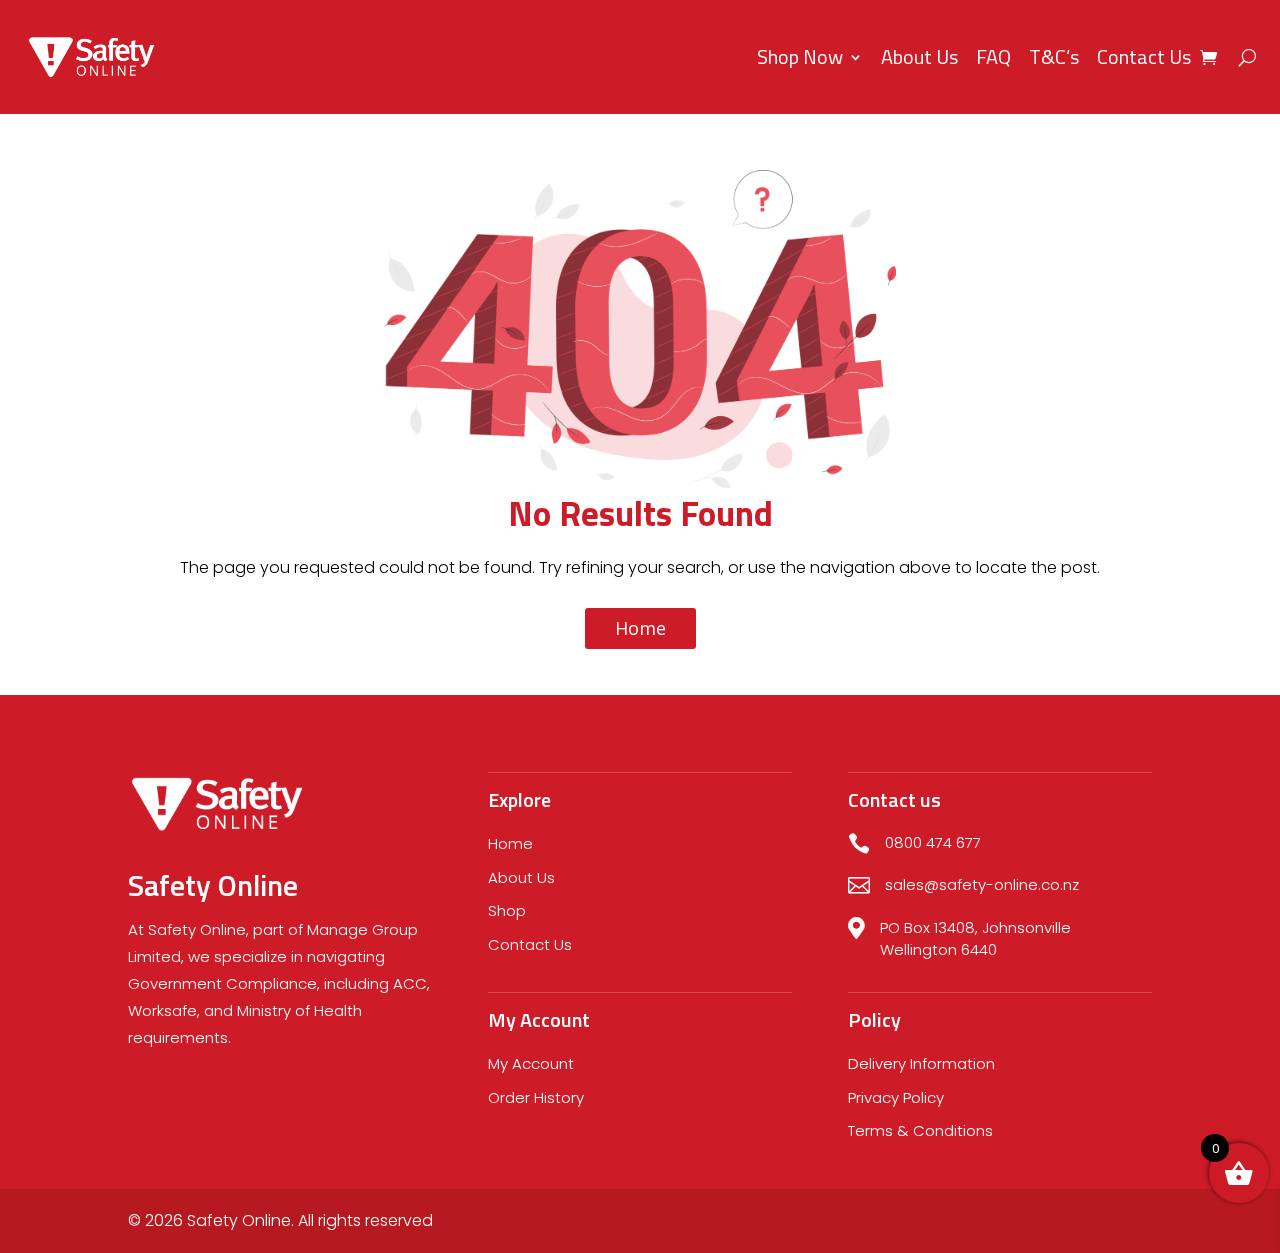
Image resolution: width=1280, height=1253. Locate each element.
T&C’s (1054, 56)
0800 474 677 (933, 842)
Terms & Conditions (920, 1130)
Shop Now (800, 56)
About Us (919, 56)
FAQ (993, 56)
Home (640, 628)
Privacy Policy (896, 1097)
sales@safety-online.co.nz (982, 884)
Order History (536, 1097)
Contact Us (1144, 56)
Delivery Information (921, 1063)
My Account (531, 1063)
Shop (507, 910)
